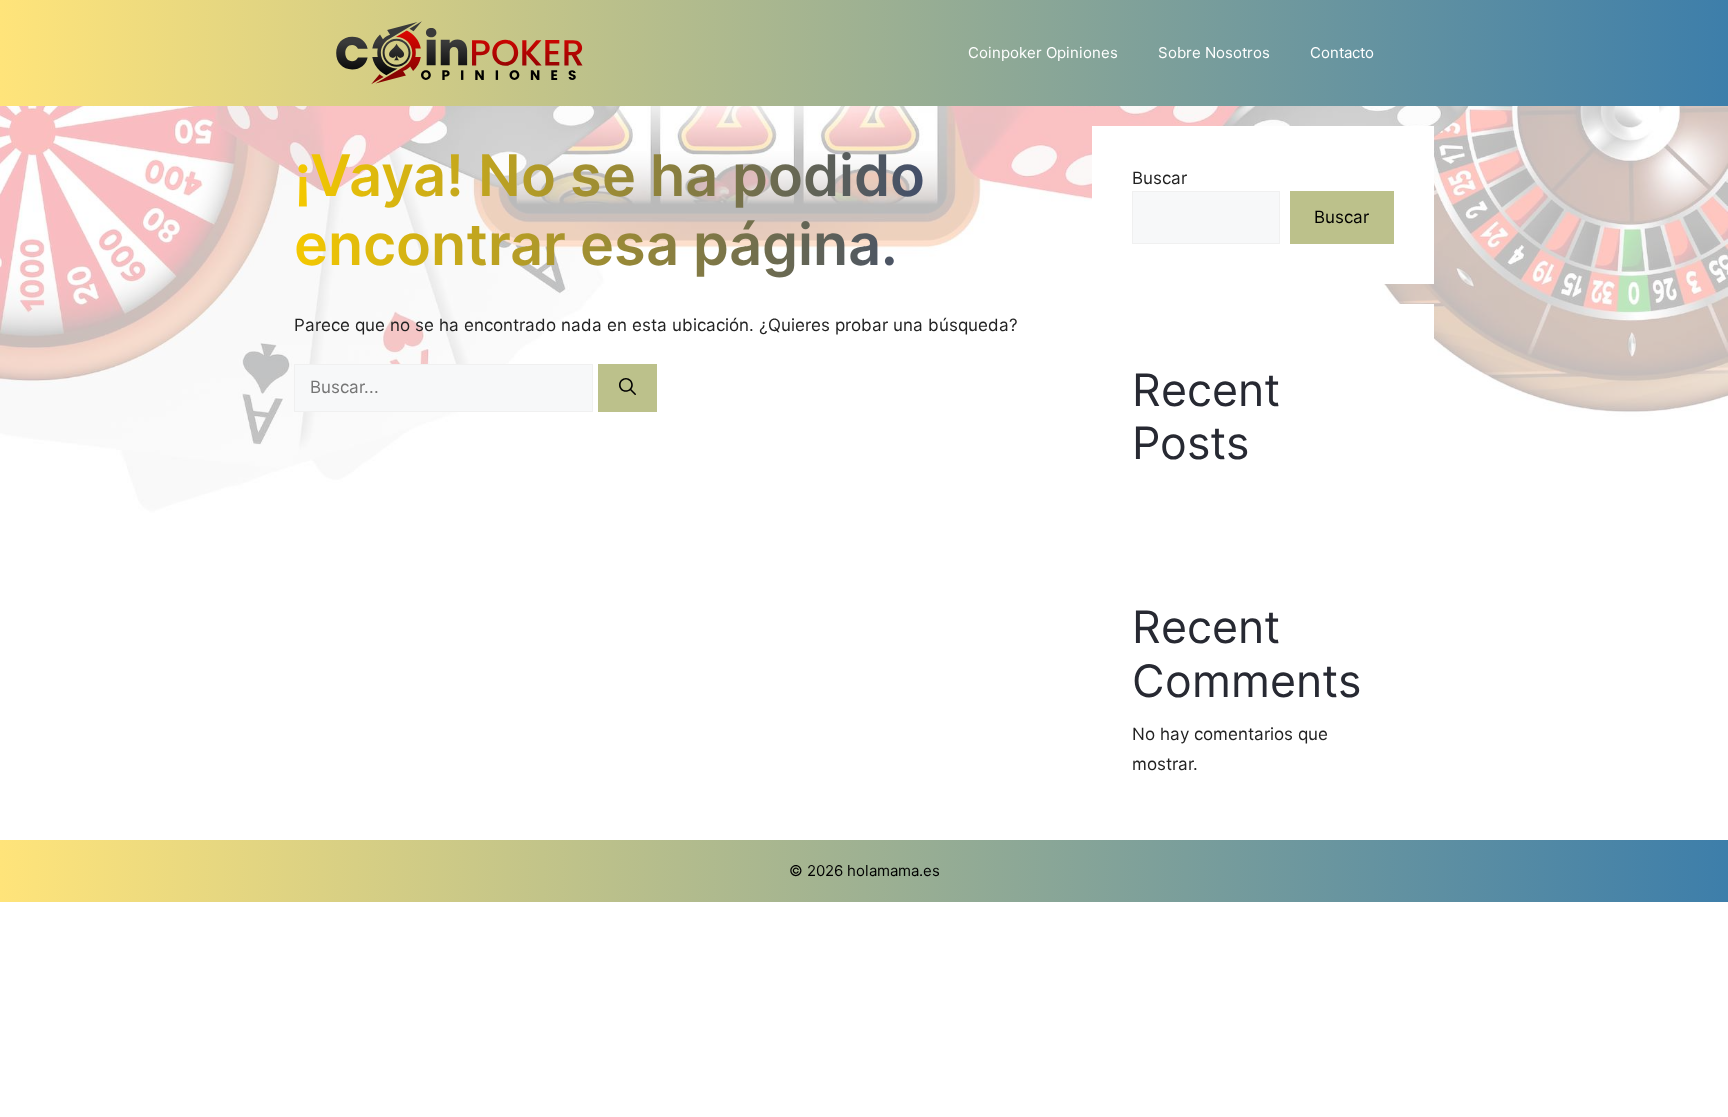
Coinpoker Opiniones (1043, 52)
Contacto (1342, 52)
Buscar (1159, 178)
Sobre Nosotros (1214, 52)
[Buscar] (627, 388)
